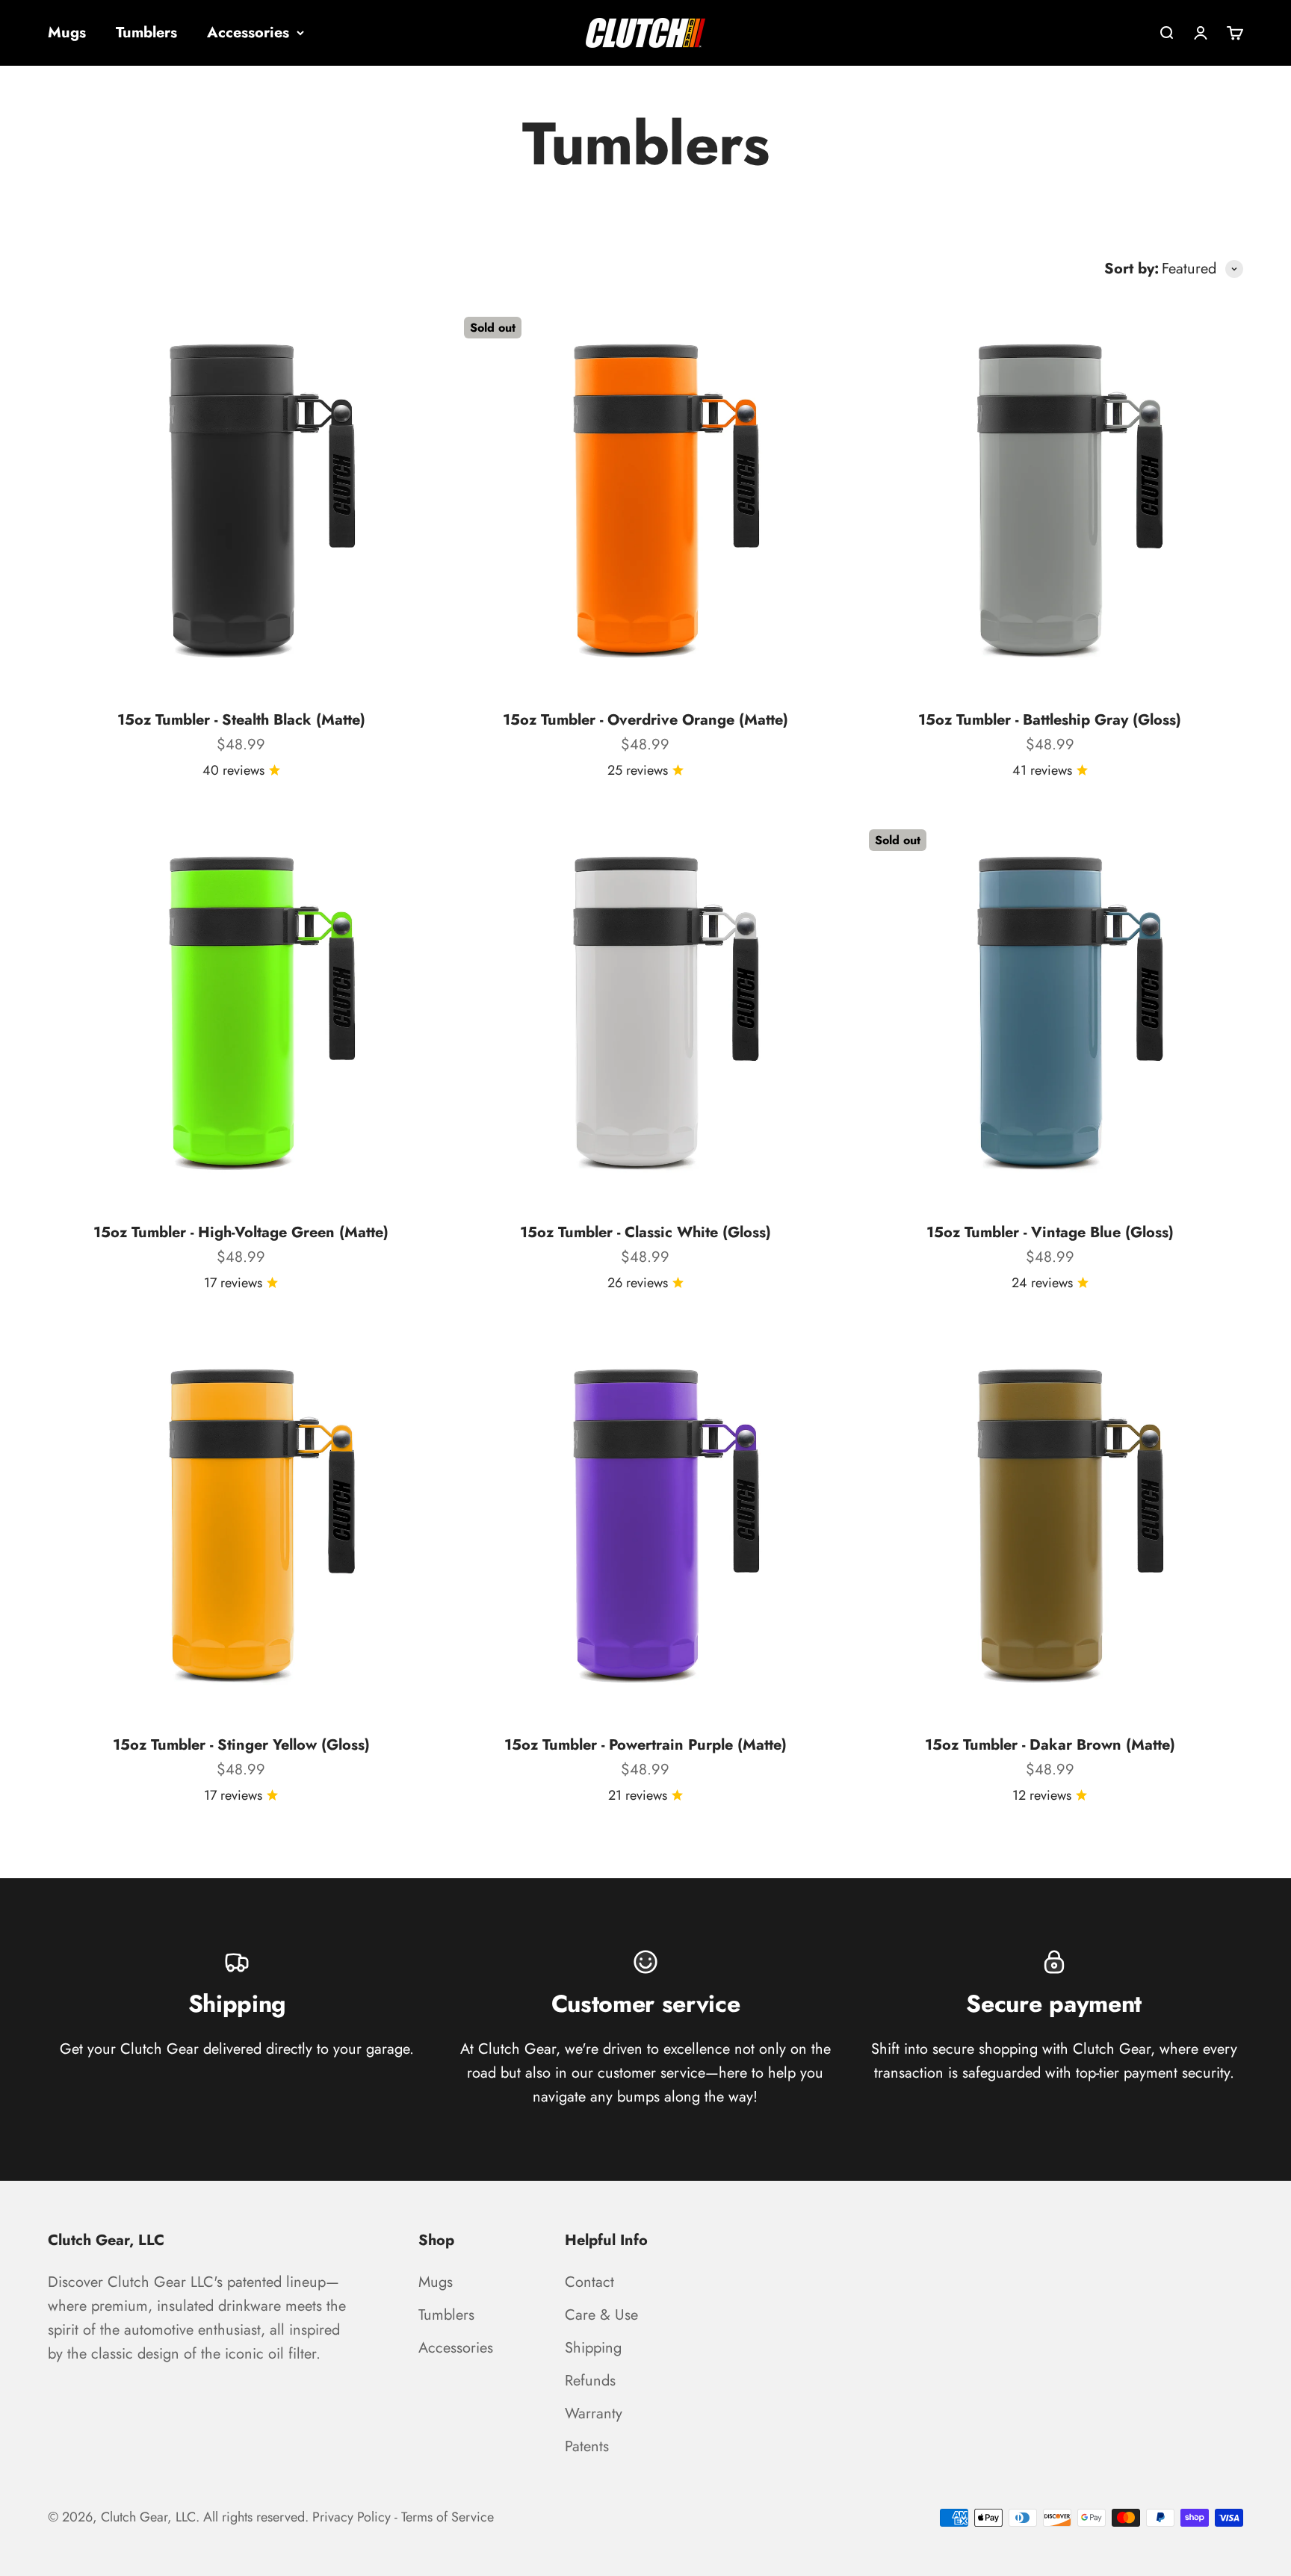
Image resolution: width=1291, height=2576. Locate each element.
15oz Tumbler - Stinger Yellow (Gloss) (241, 1745)
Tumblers (146, 32)
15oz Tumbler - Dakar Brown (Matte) (1050, 1745)
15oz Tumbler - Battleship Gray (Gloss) (1050, 720)
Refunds (590, 2381)
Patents (587, 2446)
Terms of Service (448, 2517)
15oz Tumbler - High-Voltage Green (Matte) (241, 1232)
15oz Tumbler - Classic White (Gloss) (645, 1232)
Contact (589, 2282)
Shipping (593, 2348)
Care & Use (601, 2315)
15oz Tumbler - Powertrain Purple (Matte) (645, 1745)
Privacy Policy (352, 2517)
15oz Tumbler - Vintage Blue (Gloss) (1050, 1232)
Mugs (67, 32)
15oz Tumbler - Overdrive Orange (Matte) (645, 720)
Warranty (594, 2414)
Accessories (248, 32)
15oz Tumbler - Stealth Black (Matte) (241, 720)
